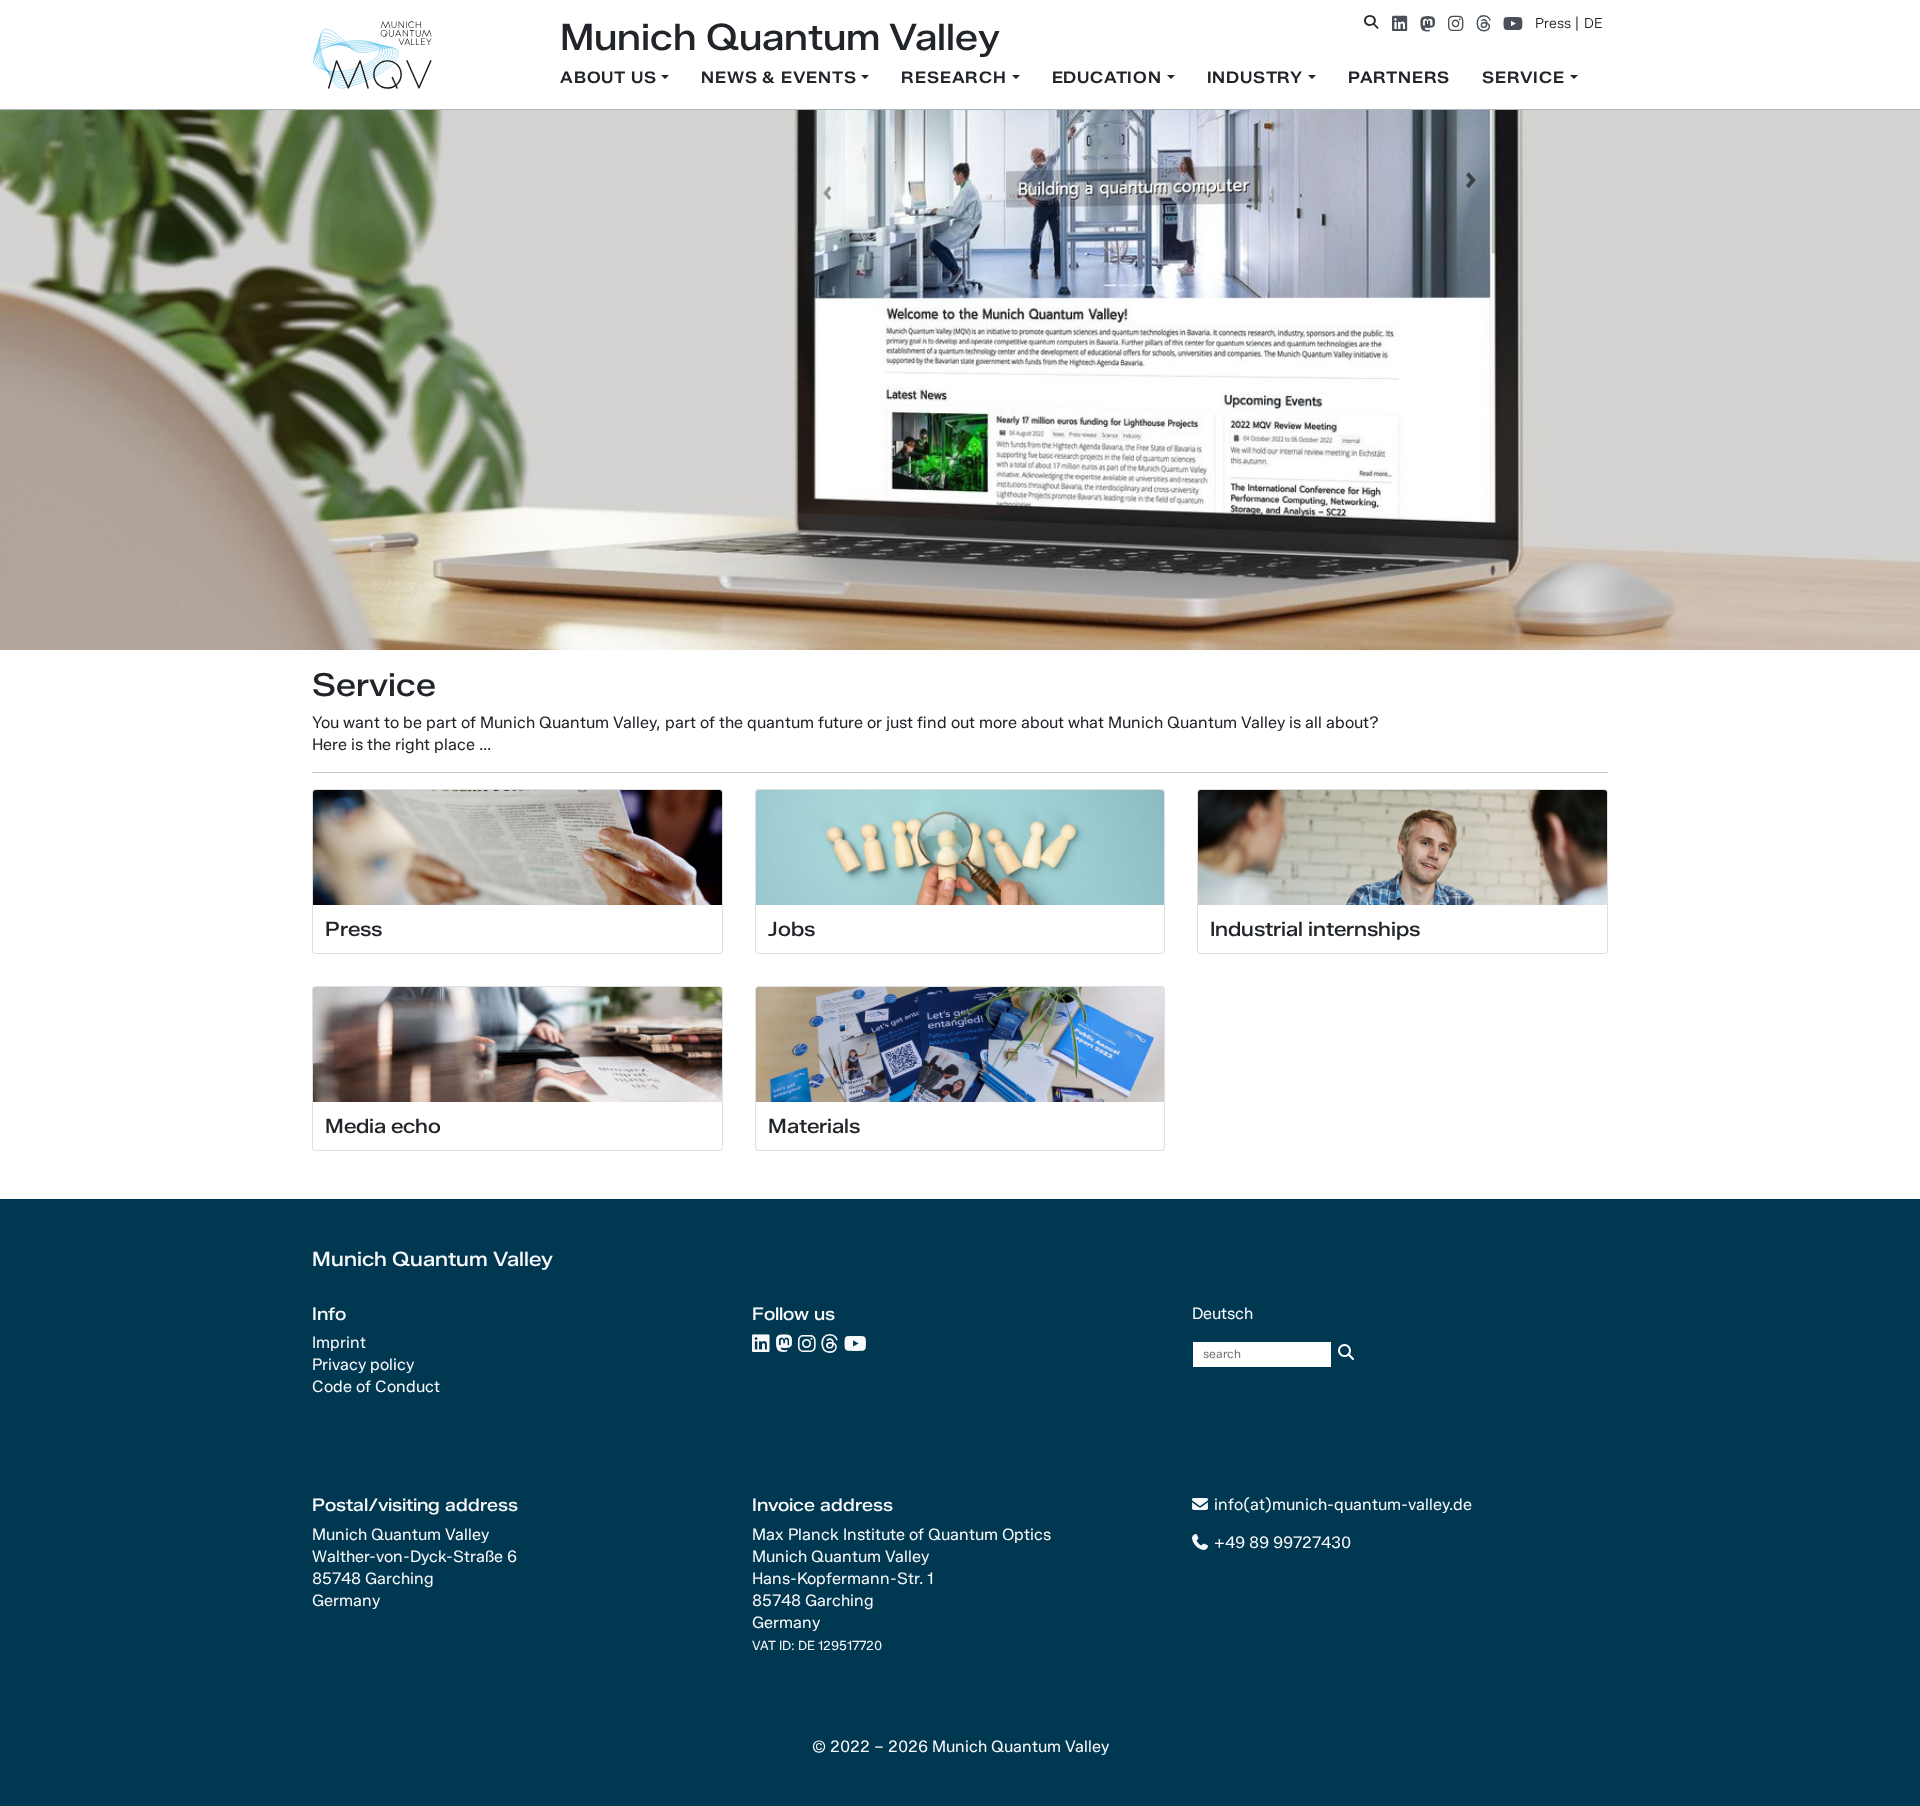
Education (1109, 77)
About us (610, 77)
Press (1553, 23)
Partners (1399, 77)
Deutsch (1222, 1313)
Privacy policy (363, 1364)
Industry (1257, 77)
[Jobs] (960, 846)
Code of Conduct (376, 1386)
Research (956, 77)
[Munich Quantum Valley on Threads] (1483, 23)
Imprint (339, 1342)
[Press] (517, 846)
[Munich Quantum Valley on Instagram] (1455, 23)
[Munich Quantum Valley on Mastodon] (1427, 23)
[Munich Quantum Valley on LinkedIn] (1399, 23)
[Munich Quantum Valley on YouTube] (1513, 23)
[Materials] (960, 1043)
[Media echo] (517, 1043)
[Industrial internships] (1402, 846)
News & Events (781, 77)
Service (1525, 77)
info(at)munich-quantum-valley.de (1343, 1504)
